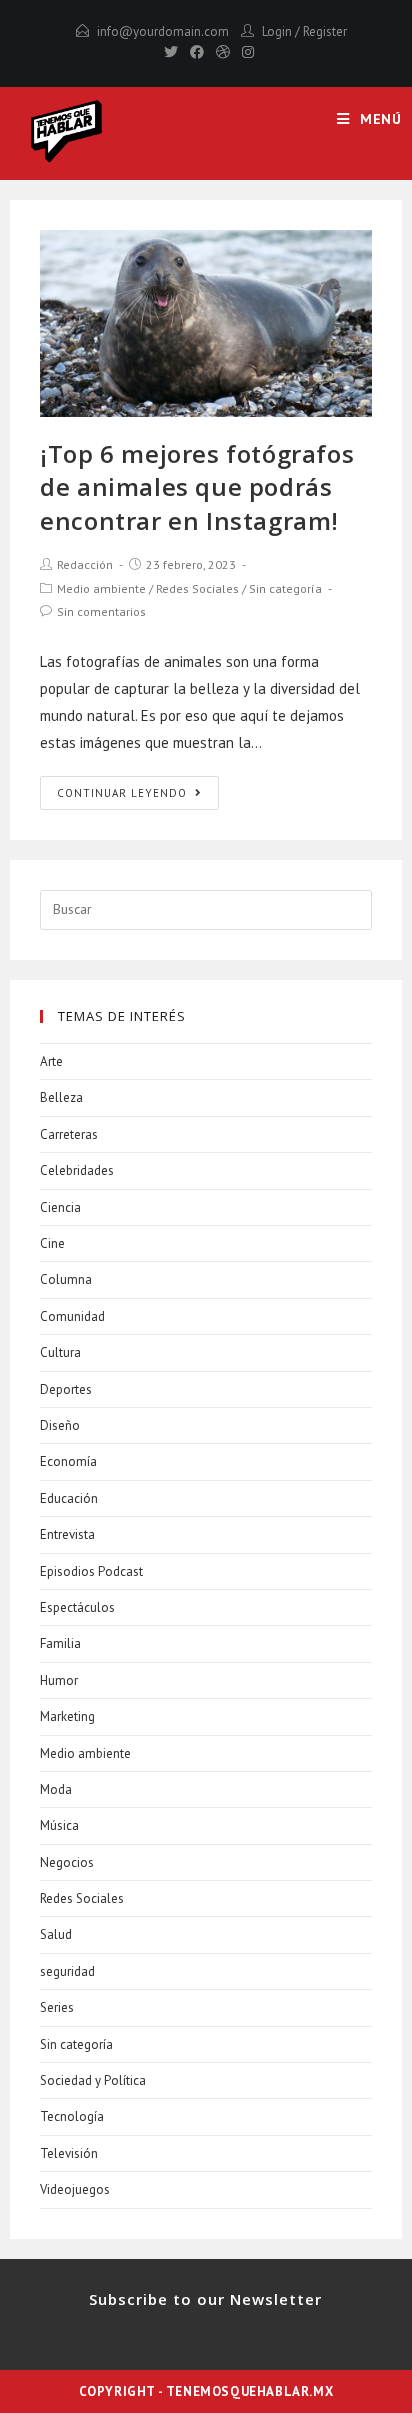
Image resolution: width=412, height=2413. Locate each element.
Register (325, 31)
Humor (59, 1680)
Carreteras (69, 1134)
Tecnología (72, 2116)
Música (59, 1825)
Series (57, 2007)
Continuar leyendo (122, 793)
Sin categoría (285, 588)
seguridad (67, 1971)
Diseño (60, 1425)
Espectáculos (77, 1607)
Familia (60, 1643)
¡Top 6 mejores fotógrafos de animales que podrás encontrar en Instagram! (197, 487)
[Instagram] (245, 52)
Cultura (60, 1352)
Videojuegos (75, 2189)
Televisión (69, 2153)
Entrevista (67, 1534)
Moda (56, 1789)
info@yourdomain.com (163, 31)
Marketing (67, 1716)
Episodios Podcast (91, 1571)
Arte (51, 1061)
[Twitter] (171, 52)
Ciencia (60, 1207)
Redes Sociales (197, 588)
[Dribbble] (223, 52)
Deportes (66, 1389)
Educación (69, 1498)
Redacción (85, 564)
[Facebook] (197, 52)
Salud (56, 1934)
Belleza (61, 1097)
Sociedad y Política (93, 2080)
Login (277, 31)
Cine (52, 1243)
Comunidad (72, 1316)
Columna (66, 1279)
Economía (68, 1461)
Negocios (67, 1862)
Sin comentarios (101, 611)
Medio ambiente (101, 588)
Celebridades (77, 1170)
